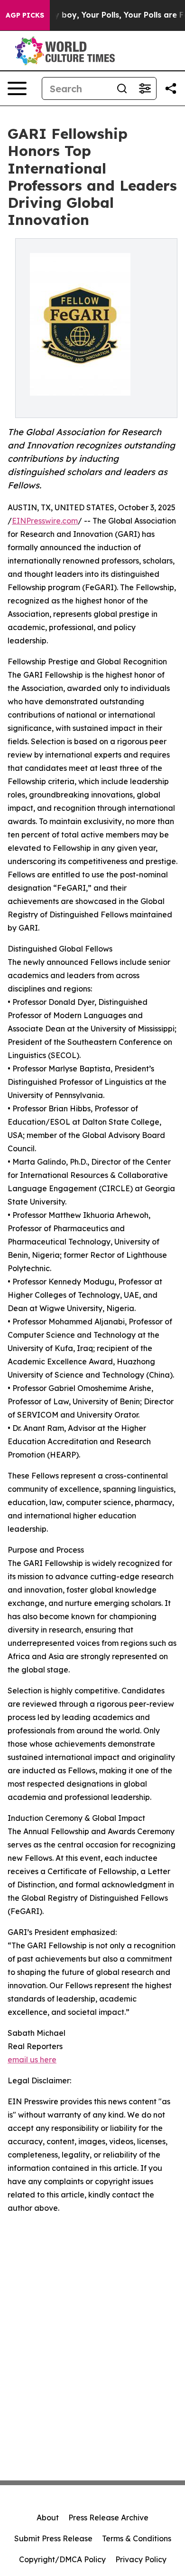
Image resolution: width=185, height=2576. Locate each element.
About (48, 2518)
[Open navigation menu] (17, 88)
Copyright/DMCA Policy (62, 2559)
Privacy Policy (141, 2559)
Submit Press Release (53, 2538)
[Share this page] (171, 88)
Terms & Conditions (137, 2538)
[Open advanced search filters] (145, 88)
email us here (32, 2060)
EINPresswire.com (45, 521)
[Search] (122, 88)
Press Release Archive (108, 2518)
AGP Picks (25, 15)
